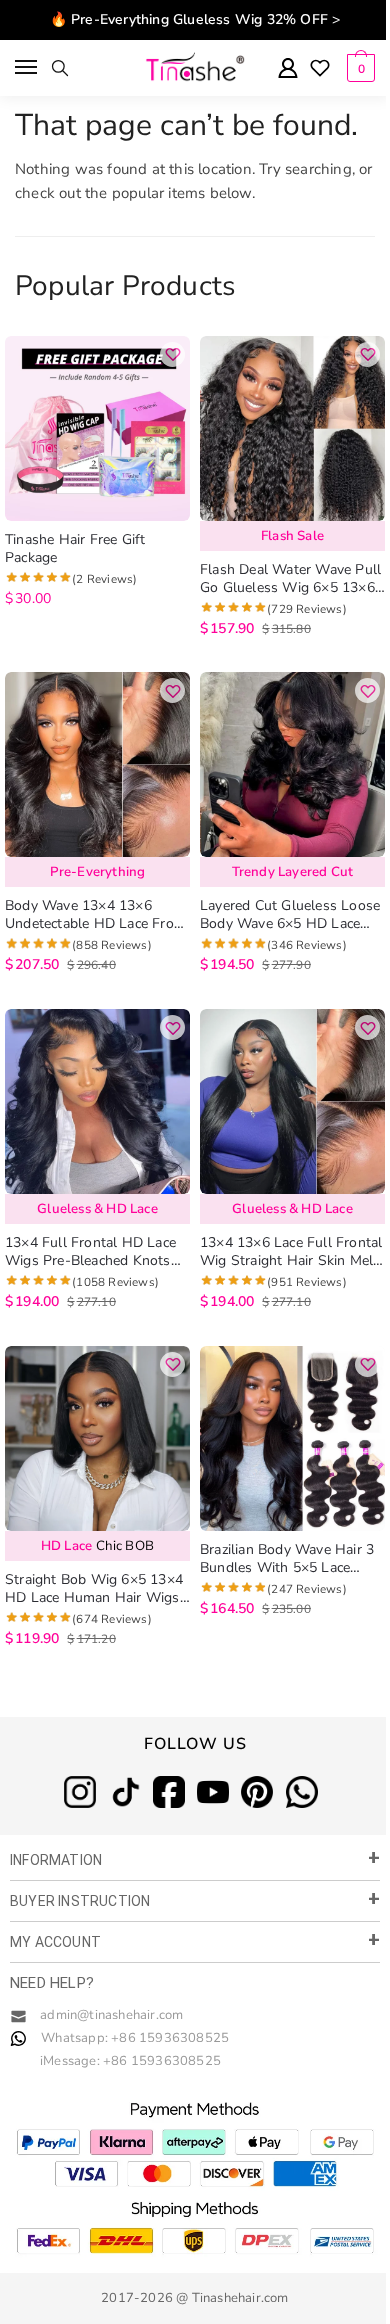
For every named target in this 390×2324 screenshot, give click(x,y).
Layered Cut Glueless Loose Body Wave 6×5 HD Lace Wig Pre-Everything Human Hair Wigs (290, 915)
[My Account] (288, 69)
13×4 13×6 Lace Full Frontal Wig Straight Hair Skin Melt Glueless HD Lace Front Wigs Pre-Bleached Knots (291, 1252)
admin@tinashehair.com (110, 2015)
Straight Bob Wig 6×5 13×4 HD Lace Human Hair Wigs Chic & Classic (94, 1589)
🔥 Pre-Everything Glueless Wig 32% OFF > (195, 19)
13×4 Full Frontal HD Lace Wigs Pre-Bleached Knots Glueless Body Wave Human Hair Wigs (97, 1252)
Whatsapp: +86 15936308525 (135, 2038)
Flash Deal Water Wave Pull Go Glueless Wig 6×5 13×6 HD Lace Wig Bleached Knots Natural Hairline (290, 579)
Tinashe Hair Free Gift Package (75, 549)
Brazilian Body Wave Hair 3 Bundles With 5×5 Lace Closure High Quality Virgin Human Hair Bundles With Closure (288, 1559)
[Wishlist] (320, 70)
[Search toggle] (60, 68)
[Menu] (27, 68)
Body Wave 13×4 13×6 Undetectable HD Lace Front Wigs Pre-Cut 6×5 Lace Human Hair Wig (96, 915)
